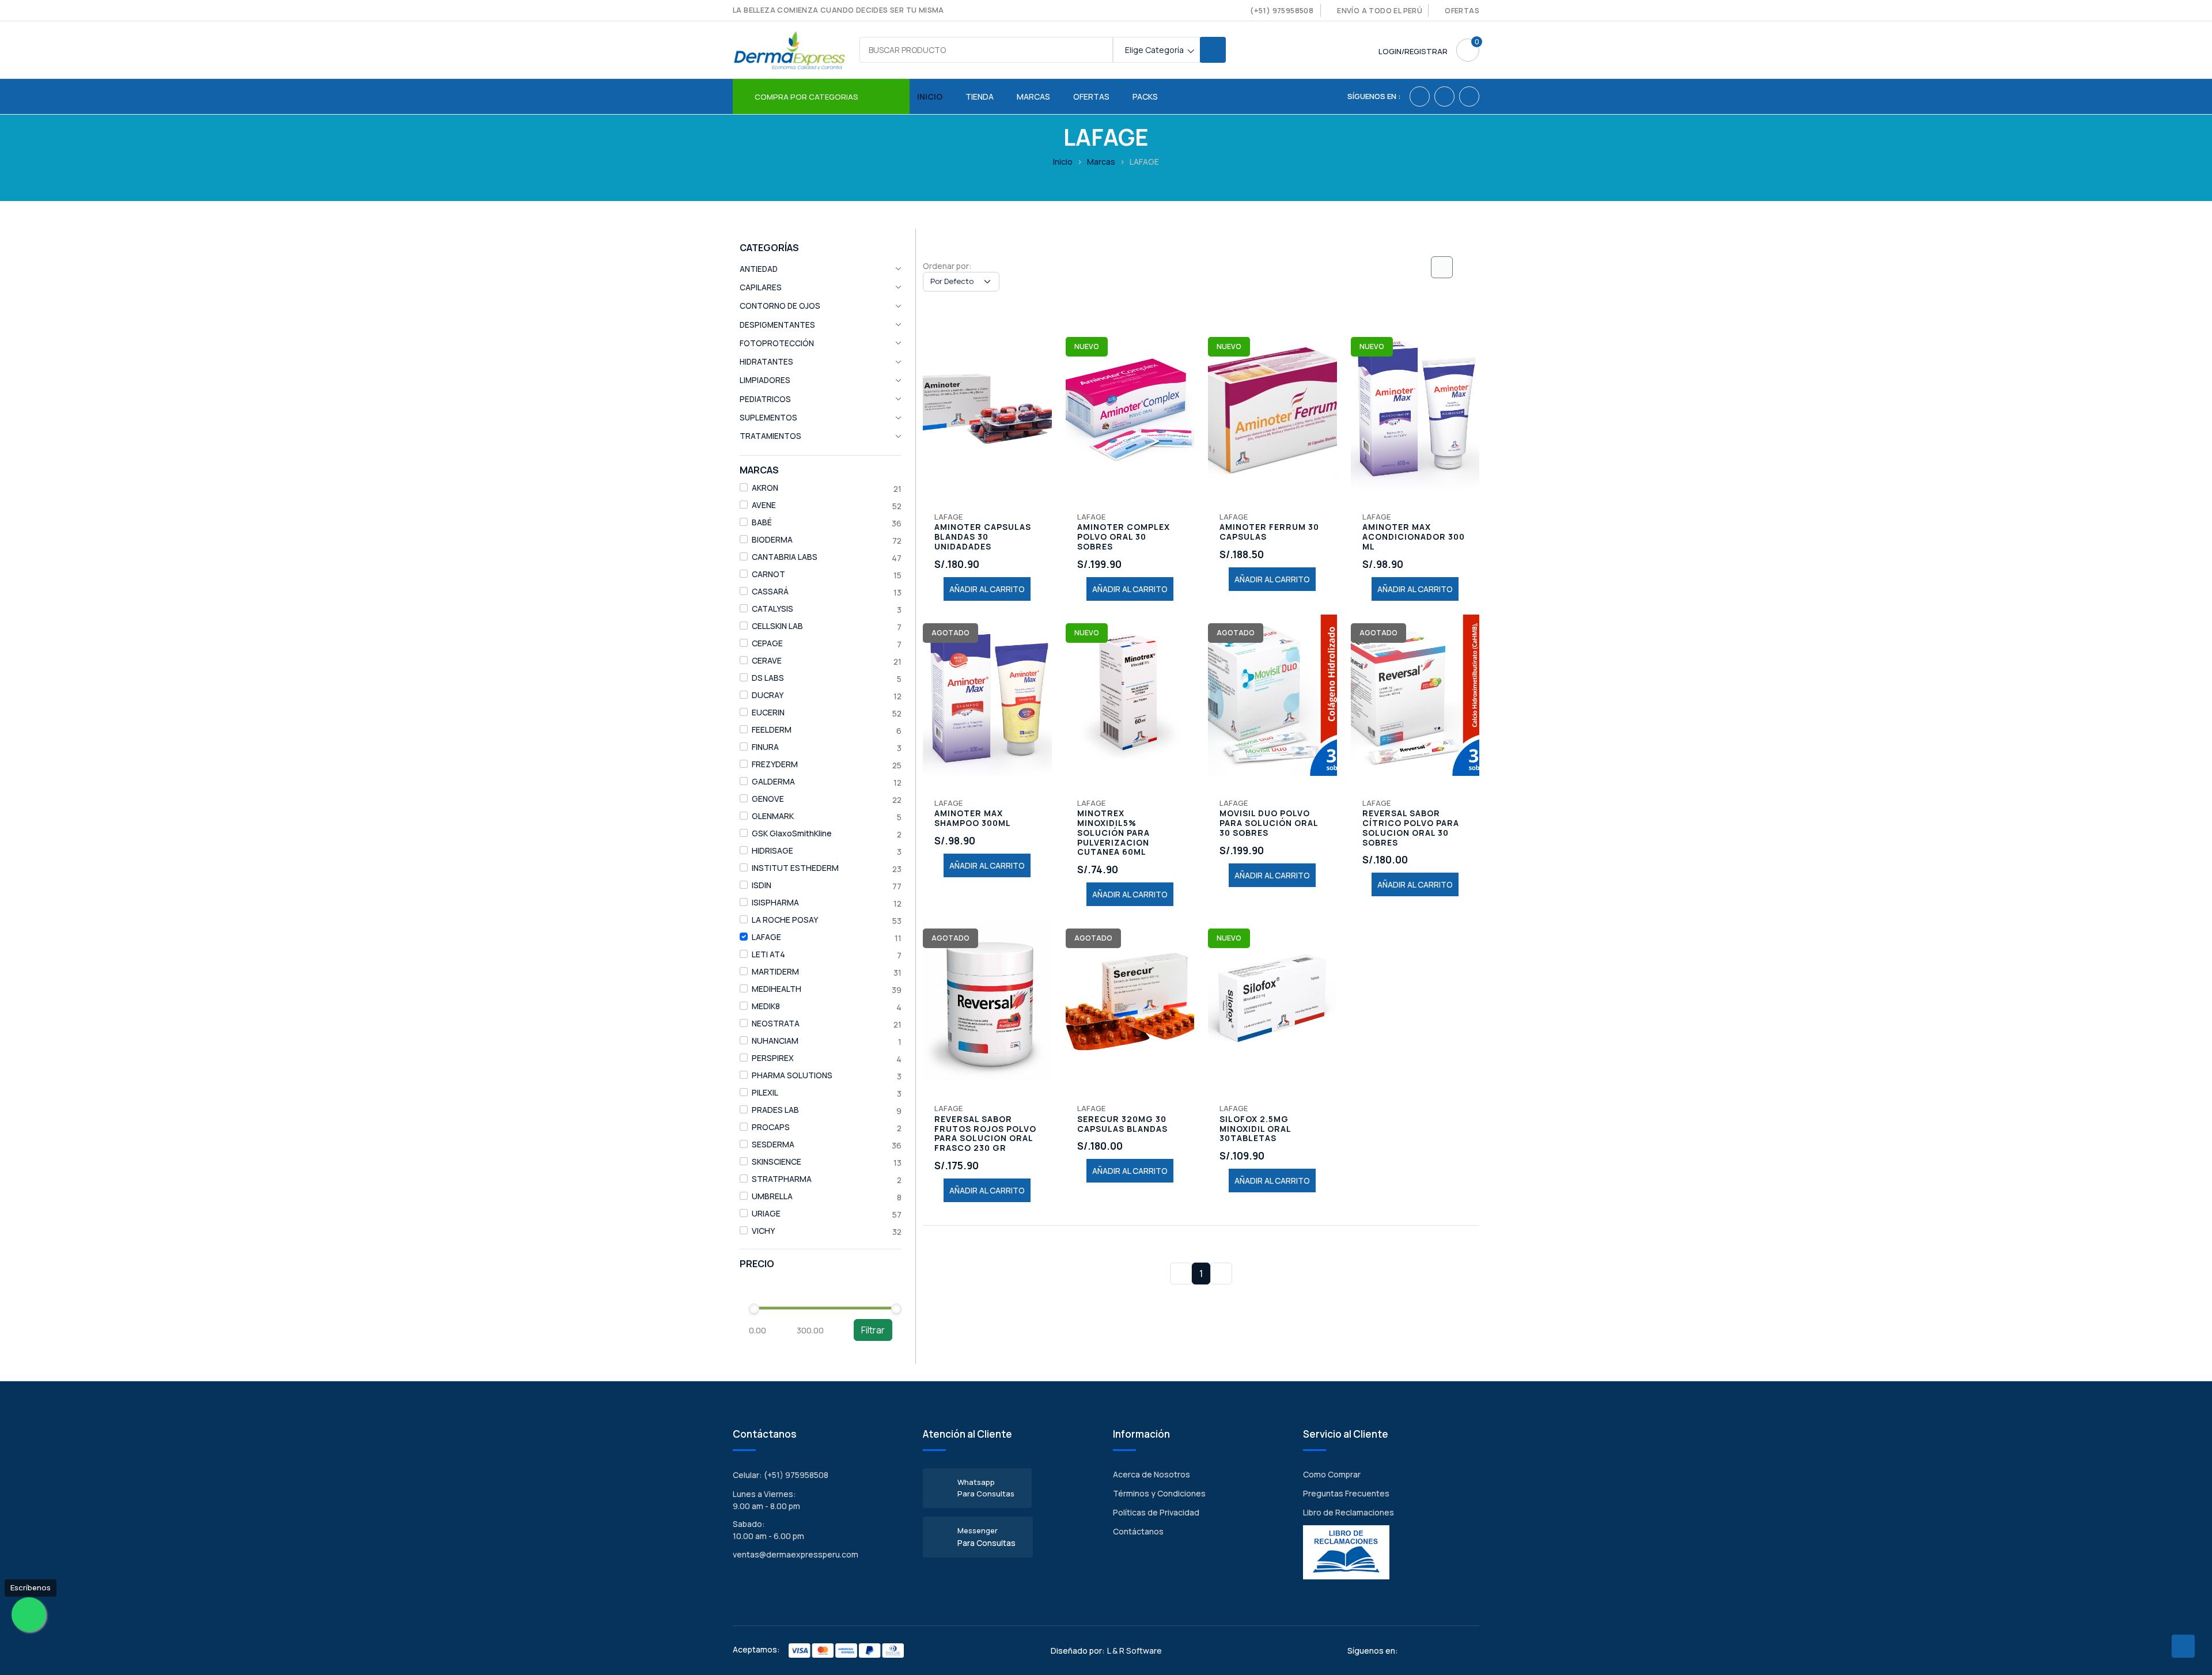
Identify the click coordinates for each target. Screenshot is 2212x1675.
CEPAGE (767, 643)
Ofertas (1462, 11)
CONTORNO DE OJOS (780, 306)
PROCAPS (771, 1127)
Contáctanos (1138, 1531)
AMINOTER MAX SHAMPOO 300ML (973, 818)
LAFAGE (766, 937)
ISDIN (762, 885)
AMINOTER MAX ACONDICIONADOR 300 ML (1414, 537)
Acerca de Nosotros (1152, 1474)
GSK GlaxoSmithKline (792, 833)
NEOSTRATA (776, 1023)
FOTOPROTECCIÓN (777, 343)
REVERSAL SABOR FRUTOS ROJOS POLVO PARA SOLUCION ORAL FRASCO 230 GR (985, 1134)
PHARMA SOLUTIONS (792, 1075)
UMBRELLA (772, 1196)
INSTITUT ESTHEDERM (795, 868)
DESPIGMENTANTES (777, 325)
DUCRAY (768, 695)
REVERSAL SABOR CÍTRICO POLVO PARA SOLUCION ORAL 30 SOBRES (1411, 828)
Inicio (930, 96)
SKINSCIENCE (777, 1161)
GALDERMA (773, 781)
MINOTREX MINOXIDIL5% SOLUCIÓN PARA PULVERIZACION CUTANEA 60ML (1113, 833)
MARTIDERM (775, 971)
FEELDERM (772, 730)
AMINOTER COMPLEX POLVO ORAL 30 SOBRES (1124, 537)
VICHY (763, 1231)
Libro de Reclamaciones (1349, 1512)
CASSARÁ (770, 591)
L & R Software (1135, 1651)
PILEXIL (765, 1092)
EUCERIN (768, 712)
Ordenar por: (947, 266)
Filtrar (873, 1330)
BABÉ (762, 522)
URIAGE (766, 1213)
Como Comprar (1332, 1474)
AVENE (764, 505)
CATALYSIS (772, 609)
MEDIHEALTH (777, 989)
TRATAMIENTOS (770, 436)
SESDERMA (773, 1144)
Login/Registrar (1413, 51)
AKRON (765, 488)
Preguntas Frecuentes (1346, 1493)
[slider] (754, 1309)
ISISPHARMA (775, 902)
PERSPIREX (773, 1058)
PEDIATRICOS (765, 399)
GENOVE (768, 799)
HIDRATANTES (766, 362)
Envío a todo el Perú (1380, 11)
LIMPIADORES (765, 380)
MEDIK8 (766, 1006)
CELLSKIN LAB (777, 626)
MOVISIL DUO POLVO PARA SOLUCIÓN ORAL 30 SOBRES (1269, 823)
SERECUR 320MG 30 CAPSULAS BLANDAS (1122, 1124)
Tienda (980, 96)
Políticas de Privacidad (1156, 1512)
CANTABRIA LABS (785, 557)
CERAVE (767, 660)
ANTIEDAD (759, 269)
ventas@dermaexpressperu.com (796, 1554)
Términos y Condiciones (1159, 1493)
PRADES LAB (775, 1110)
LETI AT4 (768, 954)
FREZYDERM (775, 764)
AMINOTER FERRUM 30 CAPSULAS (1269, 532)
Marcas (1033, 96)
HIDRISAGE (772, 850)
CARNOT (768, 574)
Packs (1145, 96)
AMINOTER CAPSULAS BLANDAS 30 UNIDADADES (983, 537)
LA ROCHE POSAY (785, 920)
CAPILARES (761, 287)
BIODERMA (772, 539)
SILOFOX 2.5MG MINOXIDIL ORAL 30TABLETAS (1255, 1129)
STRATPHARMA (782, 1179)
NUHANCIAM (775, 1041)
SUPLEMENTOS (768, 418)
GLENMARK (773, 816)
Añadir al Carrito (987, 589)
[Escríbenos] (29, 1615)
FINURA (765, 747)
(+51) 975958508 (1282, 11)
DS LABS (768, 678)
